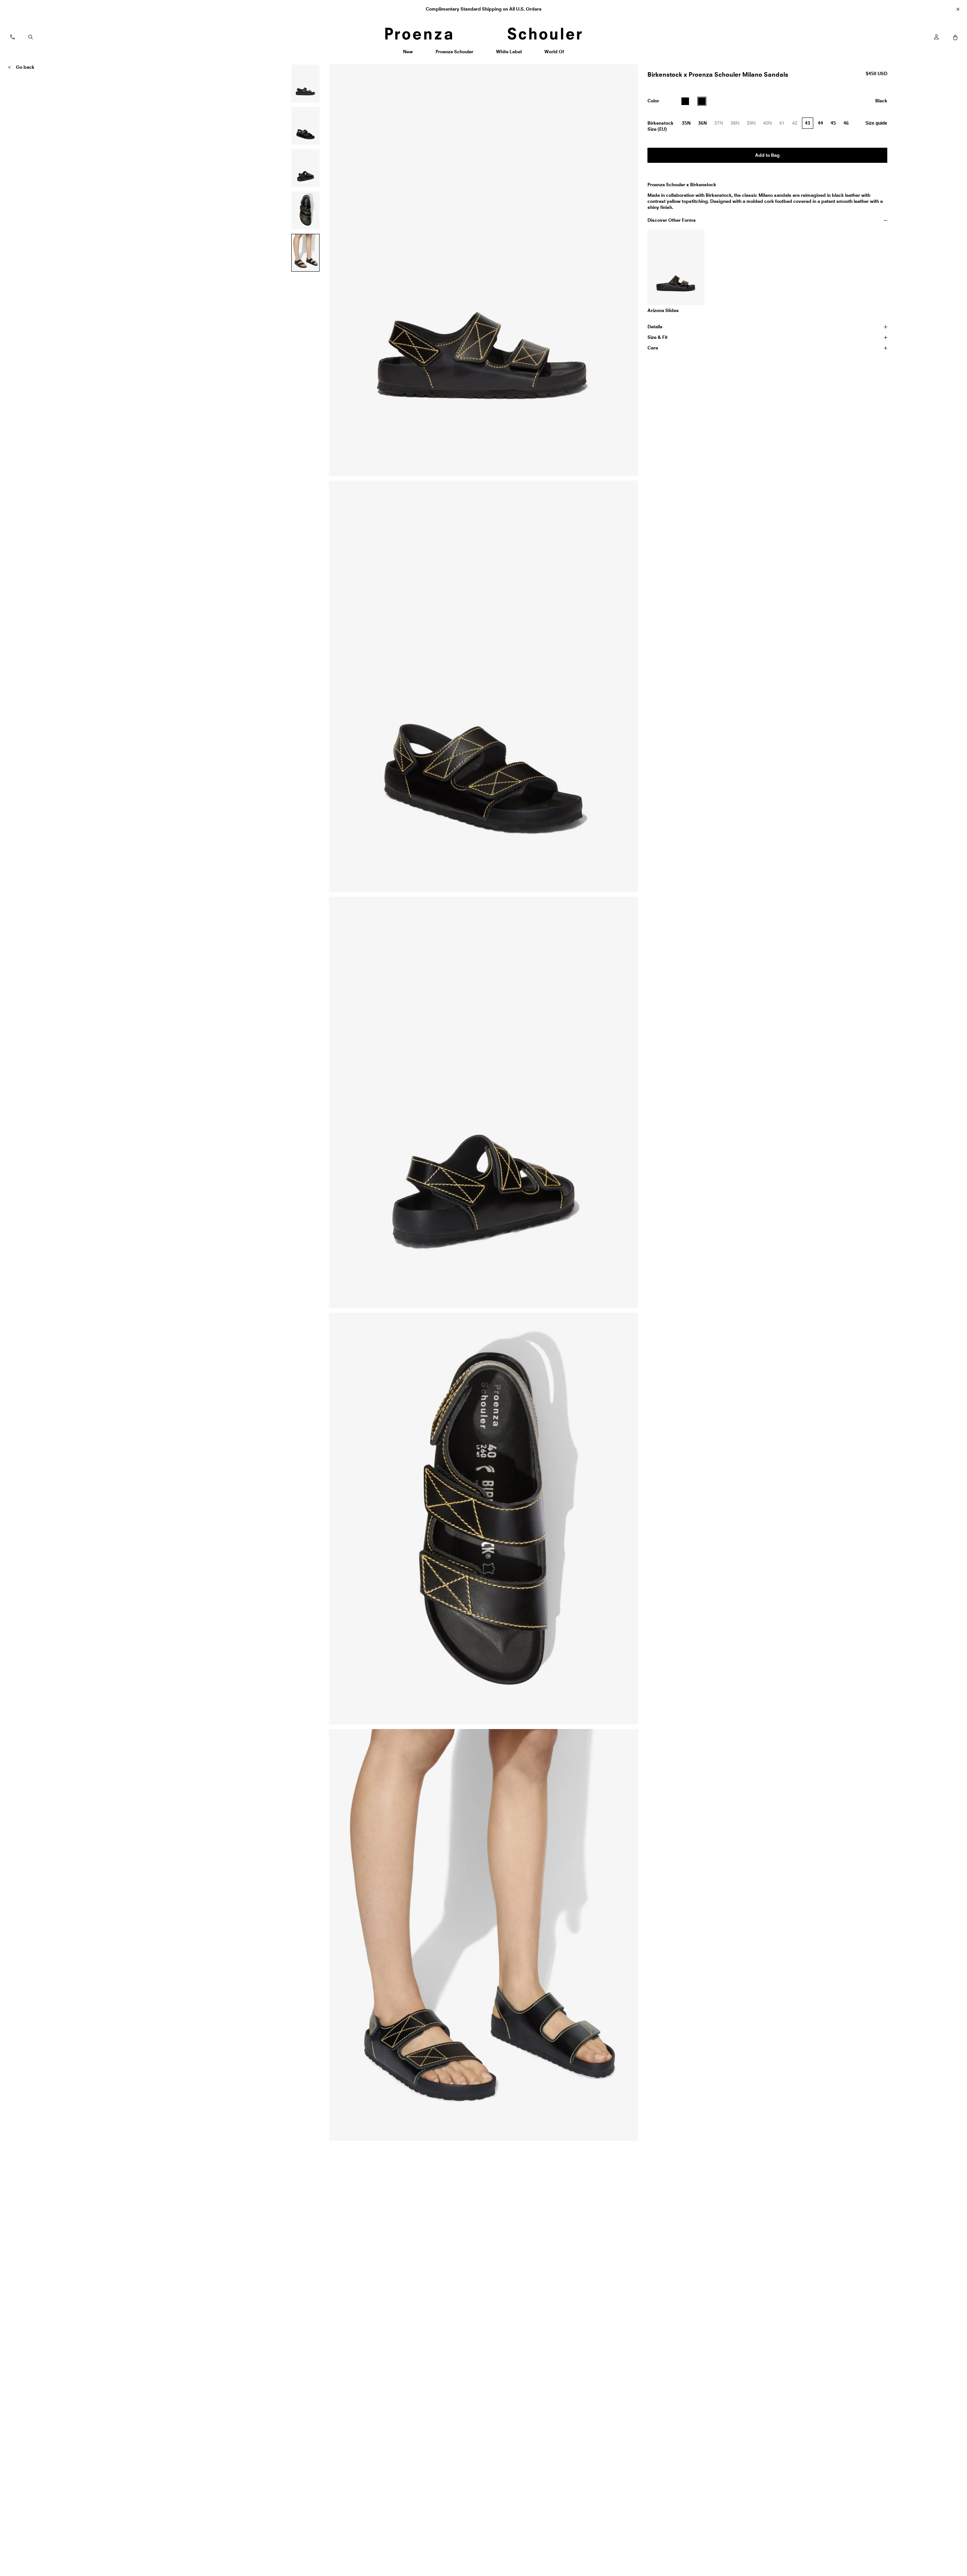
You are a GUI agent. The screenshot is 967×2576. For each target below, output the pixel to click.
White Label (509, 54)
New (411, 54)
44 (820, 123)
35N (686, 123)
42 (797, 125)
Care (653, 348)
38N (737, 125)
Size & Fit (657, 337)
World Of (555, 54)
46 (846, 123)
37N (721, 125)
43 (808, 123)
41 (784, 125)
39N (753, 125)
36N (702, 123)
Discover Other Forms (672, 220)
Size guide (876, 123)
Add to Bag (767, 155)
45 (833, 123)
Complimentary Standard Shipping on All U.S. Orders (484, 9)
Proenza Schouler (454, 54)
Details (655, 327)
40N (769, 125)
